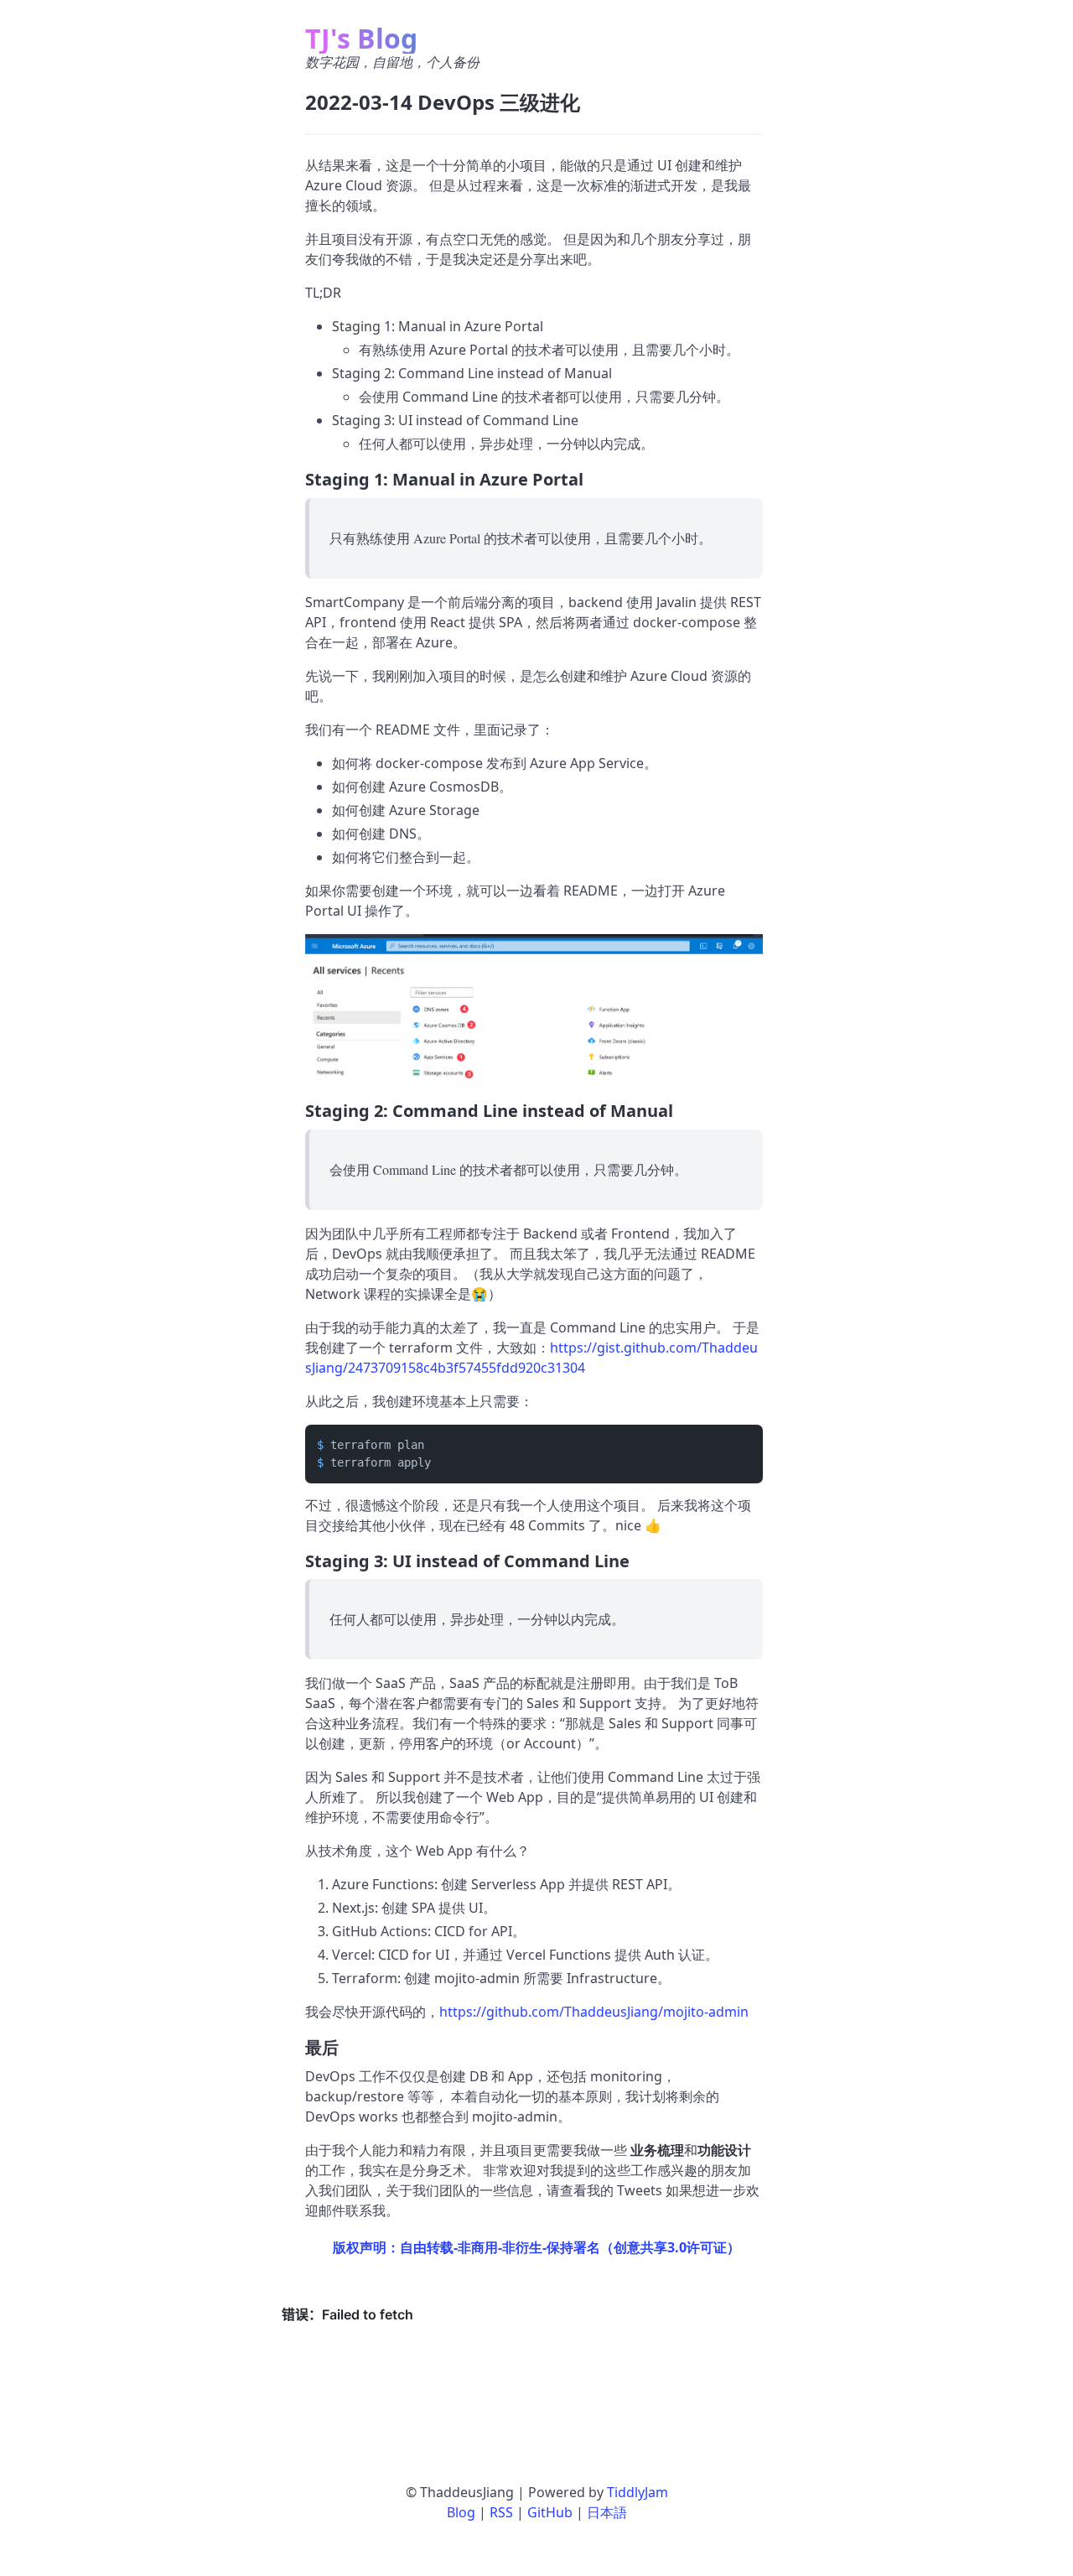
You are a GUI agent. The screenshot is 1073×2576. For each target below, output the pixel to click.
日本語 (607, 2512)
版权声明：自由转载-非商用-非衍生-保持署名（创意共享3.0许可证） (536, 2247)
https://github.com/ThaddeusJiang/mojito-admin (594, 2012)
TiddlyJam (638, 2492)
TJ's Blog (361, 38)
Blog (461, 2512)
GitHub (550, 2512)
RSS (501, 2512)
